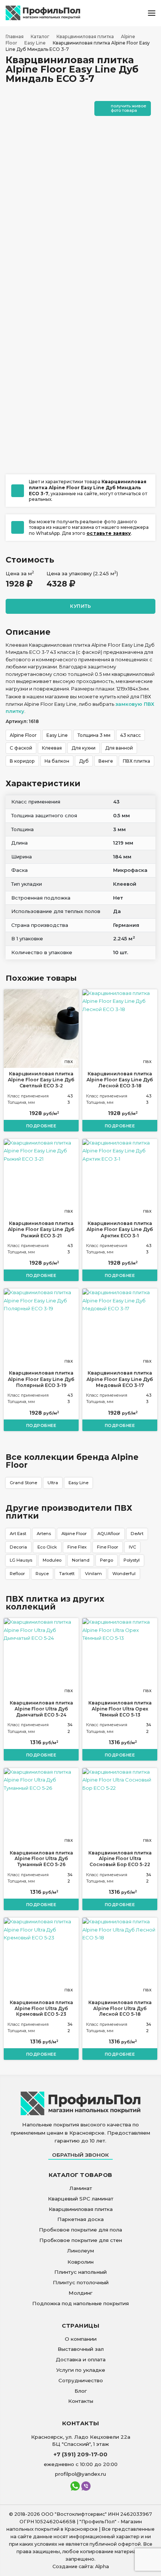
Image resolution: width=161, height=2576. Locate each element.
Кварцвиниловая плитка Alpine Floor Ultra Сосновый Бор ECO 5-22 (120, 1859)
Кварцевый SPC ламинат (81, 2199)
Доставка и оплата (81, 2359)
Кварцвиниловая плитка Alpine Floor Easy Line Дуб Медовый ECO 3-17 (120, 1379)
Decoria (18, 1547)
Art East (18, 1534)
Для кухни (83, 748)
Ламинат (81, 2188)
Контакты (81, 2401)
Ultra (53, 1483)
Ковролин (80, 2262)
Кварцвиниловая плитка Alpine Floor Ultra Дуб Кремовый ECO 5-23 (41, 2008)
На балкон (57, 761)
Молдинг (80, 2293)
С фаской (21, 748)
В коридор (22, 761)
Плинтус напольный (80, 2272)
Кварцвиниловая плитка (81, 2209)
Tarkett (67, 1574)
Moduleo (52, 1560)
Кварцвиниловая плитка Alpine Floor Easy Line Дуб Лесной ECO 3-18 (120, 1080)
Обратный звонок (80, 2155)
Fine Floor (108, 1547)
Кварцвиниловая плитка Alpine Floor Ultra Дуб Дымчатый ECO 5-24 (41, 1709)
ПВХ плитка (136, 761)
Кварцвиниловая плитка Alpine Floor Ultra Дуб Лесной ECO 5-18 (120, 2008)
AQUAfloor (109, 1534)
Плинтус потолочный (81, 2282)
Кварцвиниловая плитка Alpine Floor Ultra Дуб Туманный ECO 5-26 (41, 1859)
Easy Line (78, 1483)
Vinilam (93, 1574)
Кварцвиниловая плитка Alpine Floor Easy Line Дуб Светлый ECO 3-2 (41, 1080)
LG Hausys (21, 1560)
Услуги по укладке (81, 2370)
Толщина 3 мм (94, 735)
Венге (106, 761)
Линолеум (80, 2251)
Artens (44, 1534)
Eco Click (47, 1547)
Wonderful (124, 1574)
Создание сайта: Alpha (81, 2566)
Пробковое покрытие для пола (80, 2230)
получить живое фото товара (129, 108)
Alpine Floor (74, 1534)
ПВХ (69, 1062)
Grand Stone (23, 1483)
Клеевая (52, 748)
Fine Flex (77, 1547)
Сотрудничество (81, 2380)
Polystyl (132, 1560)
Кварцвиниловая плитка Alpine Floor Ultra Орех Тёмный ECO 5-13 (120, 1709)
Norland (81, 1560)
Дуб (84, 761)
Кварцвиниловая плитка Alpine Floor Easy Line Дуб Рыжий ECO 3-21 (41, 1229)
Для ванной (119, 748)
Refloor (17, 1574)
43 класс (130, 735)
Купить (80, 606)
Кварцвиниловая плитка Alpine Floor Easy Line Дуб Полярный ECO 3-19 (41, 1379)
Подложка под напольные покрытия (80, 2303)
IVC (132, 1547)
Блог (81, 2391)
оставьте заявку (109, 533)
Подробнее (41, 1126)
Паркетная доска (80, 2219)
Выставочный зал (81, 2349)
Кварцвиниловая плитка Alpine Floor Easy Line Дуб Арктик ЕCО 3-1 (120, 1229)
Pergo (107, 1560)
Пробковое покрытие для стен (81, 2240)
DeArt (137, 1534)
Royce (42, 1574)
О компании (81, 2339)
